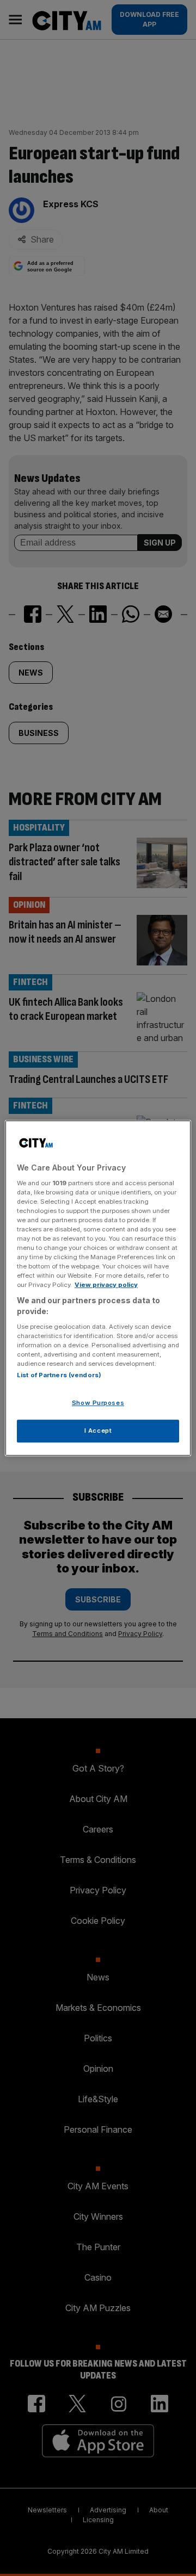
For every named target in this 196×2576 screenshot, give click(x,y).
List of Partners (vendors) (59, 1375)
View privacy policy (106, 1285)
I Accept (98, 1431)
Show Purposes (98, 1403)
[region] (98, 1288)
